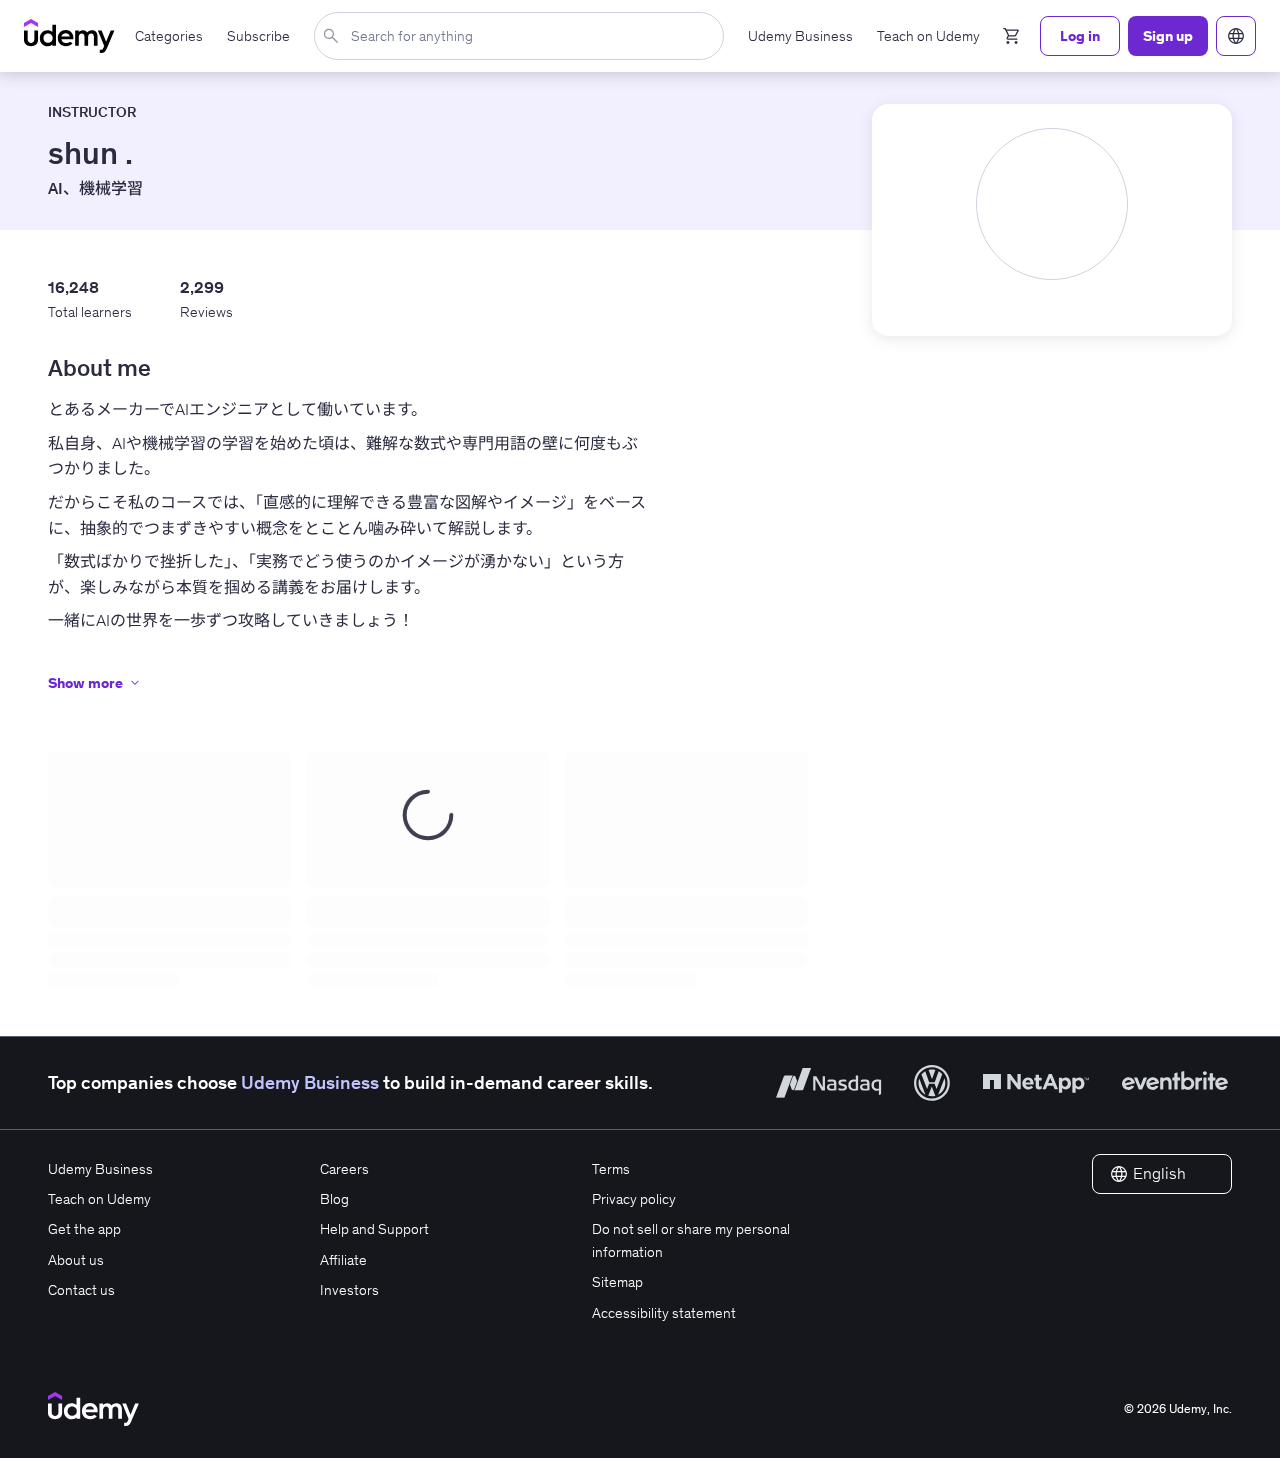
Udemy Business (310, 1082)
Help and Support (374, 1229)
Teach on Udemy (99, 1199)
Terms (611, 1169)
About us (76, 1260)
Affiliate (343, 1260)
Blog (334, 1199)
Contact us (81, 1290)
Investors (349, 1290)
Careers (344, 1169)
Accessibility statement (664, 1313)
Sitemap (617, 1282)
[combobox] (523, 36)
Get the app (84, 1229)
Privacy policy (634, 1199)
